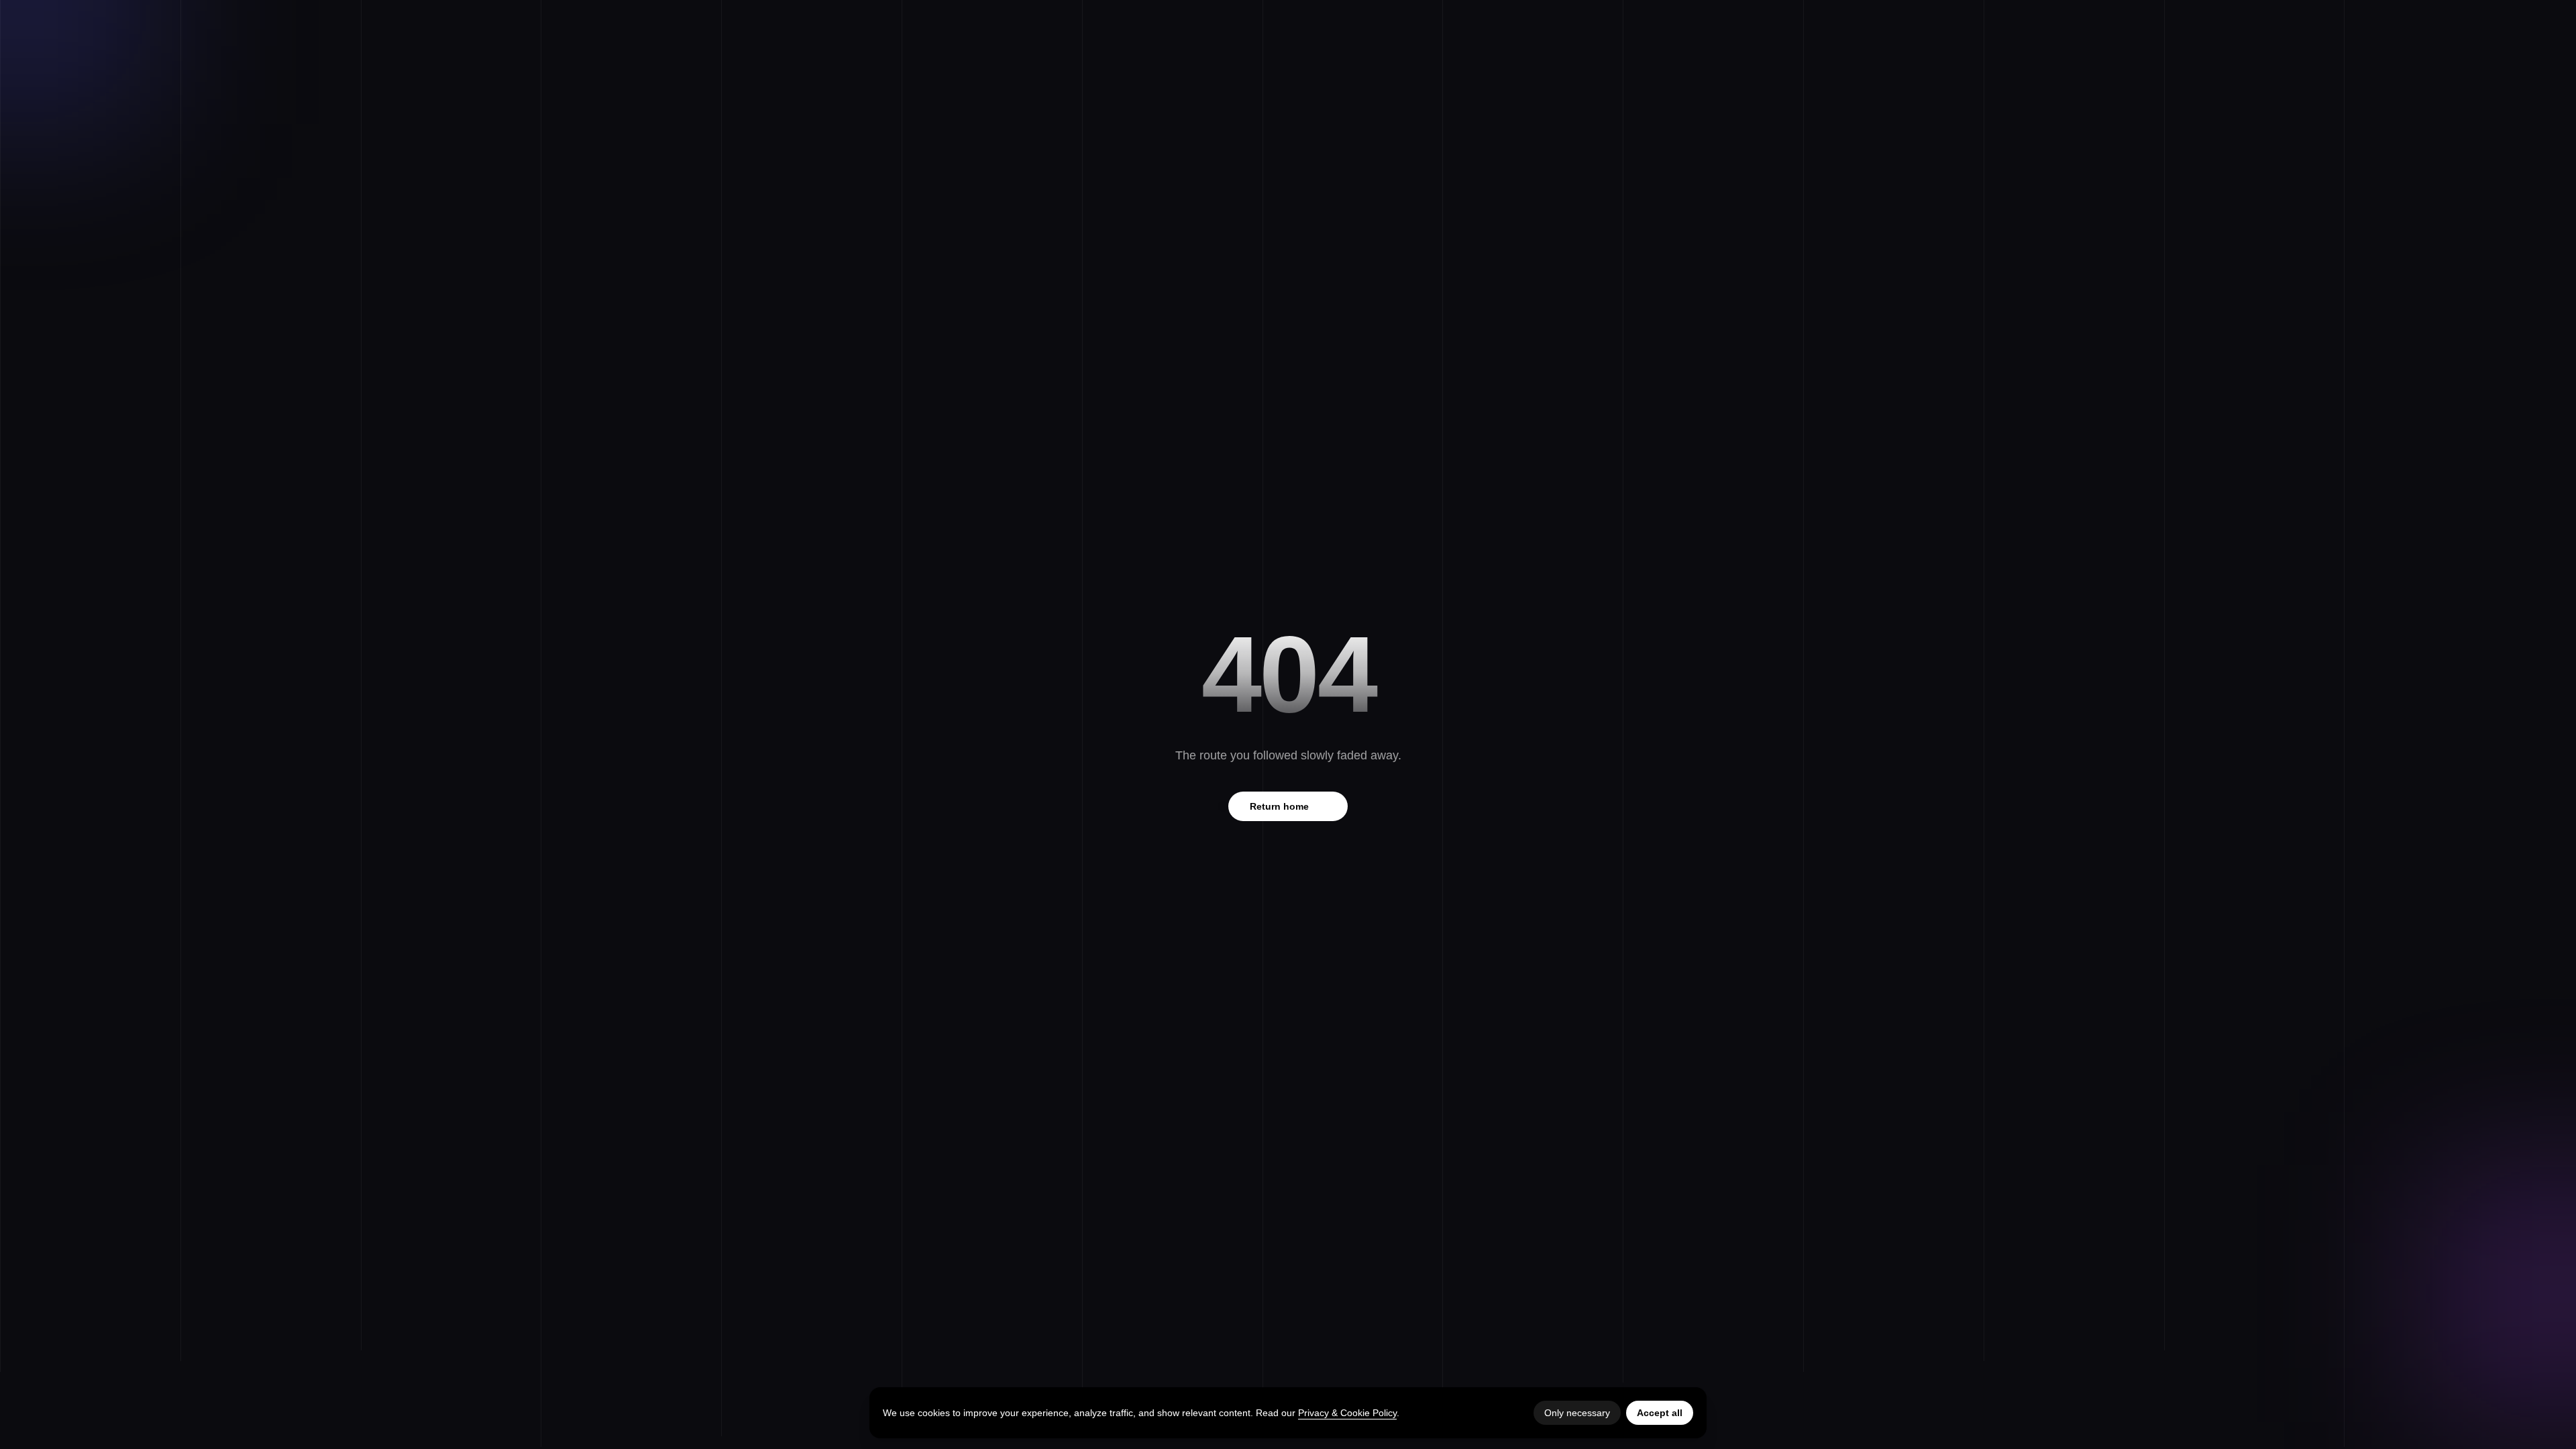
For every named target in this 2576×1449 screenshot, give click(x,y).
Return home (1288, 806)
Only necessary (1577, 1413)
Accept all (1660, 1413)
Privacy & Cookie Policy (1347, 1413)
